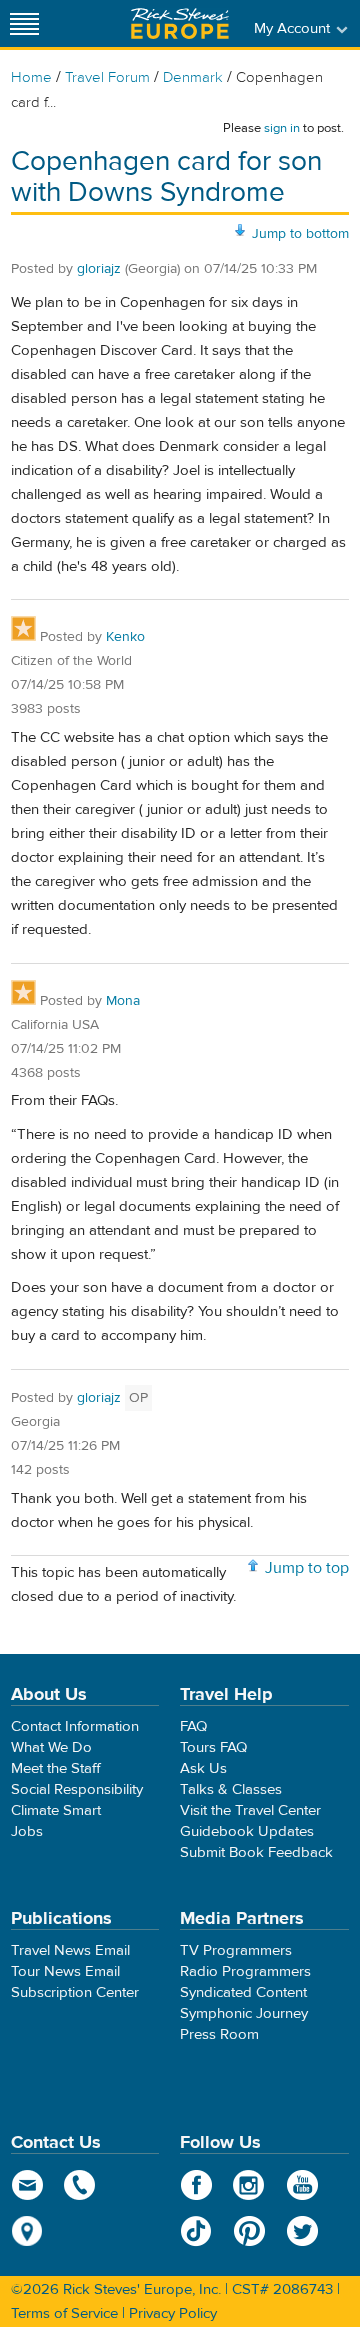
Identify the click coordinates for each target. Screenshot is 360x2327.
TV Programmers (236, 1950)
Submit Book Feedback (256, 1852)
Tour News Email (65, 1971)
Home (31, 77)
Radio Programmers (245, 1971)
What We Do (51, 1747)
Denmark (193, 77)
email (27, 2185)
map (27, 2231)
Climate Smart (56, 1810)
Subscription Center (75, 1992)
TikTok (196, 2231)
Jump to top (307, 1568)
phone (80, 2185)
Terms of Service (64, 2313)
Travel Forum (107, 77)
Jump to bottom (300, 234)
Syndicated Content (243, 1992)
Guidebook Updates (247, 1831)
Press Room (219, 2034)
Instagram (249, 2185)
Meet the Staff (56, 1768)
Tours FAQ (213, 1747)
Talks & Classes (231, 1789)
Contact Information (75, 1726)
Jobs (27, 1831)
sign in (282, 128)
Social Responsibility (77, 1789)
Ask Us (203, 1768)
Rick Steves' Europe (180, 23)
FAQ (193, 1726)
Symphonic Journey (244, 2013)
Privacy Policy (173, 2313)
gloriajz (99, 269)
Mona (123, 1001)
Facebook (196, 2185)
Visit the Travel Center (250, 1810)
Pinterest (249, 2231)
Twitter (302, 2231)
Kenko (125, 637)
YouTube (302, 2185)
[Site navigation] (25, 23)
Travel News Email (70, 1950)
